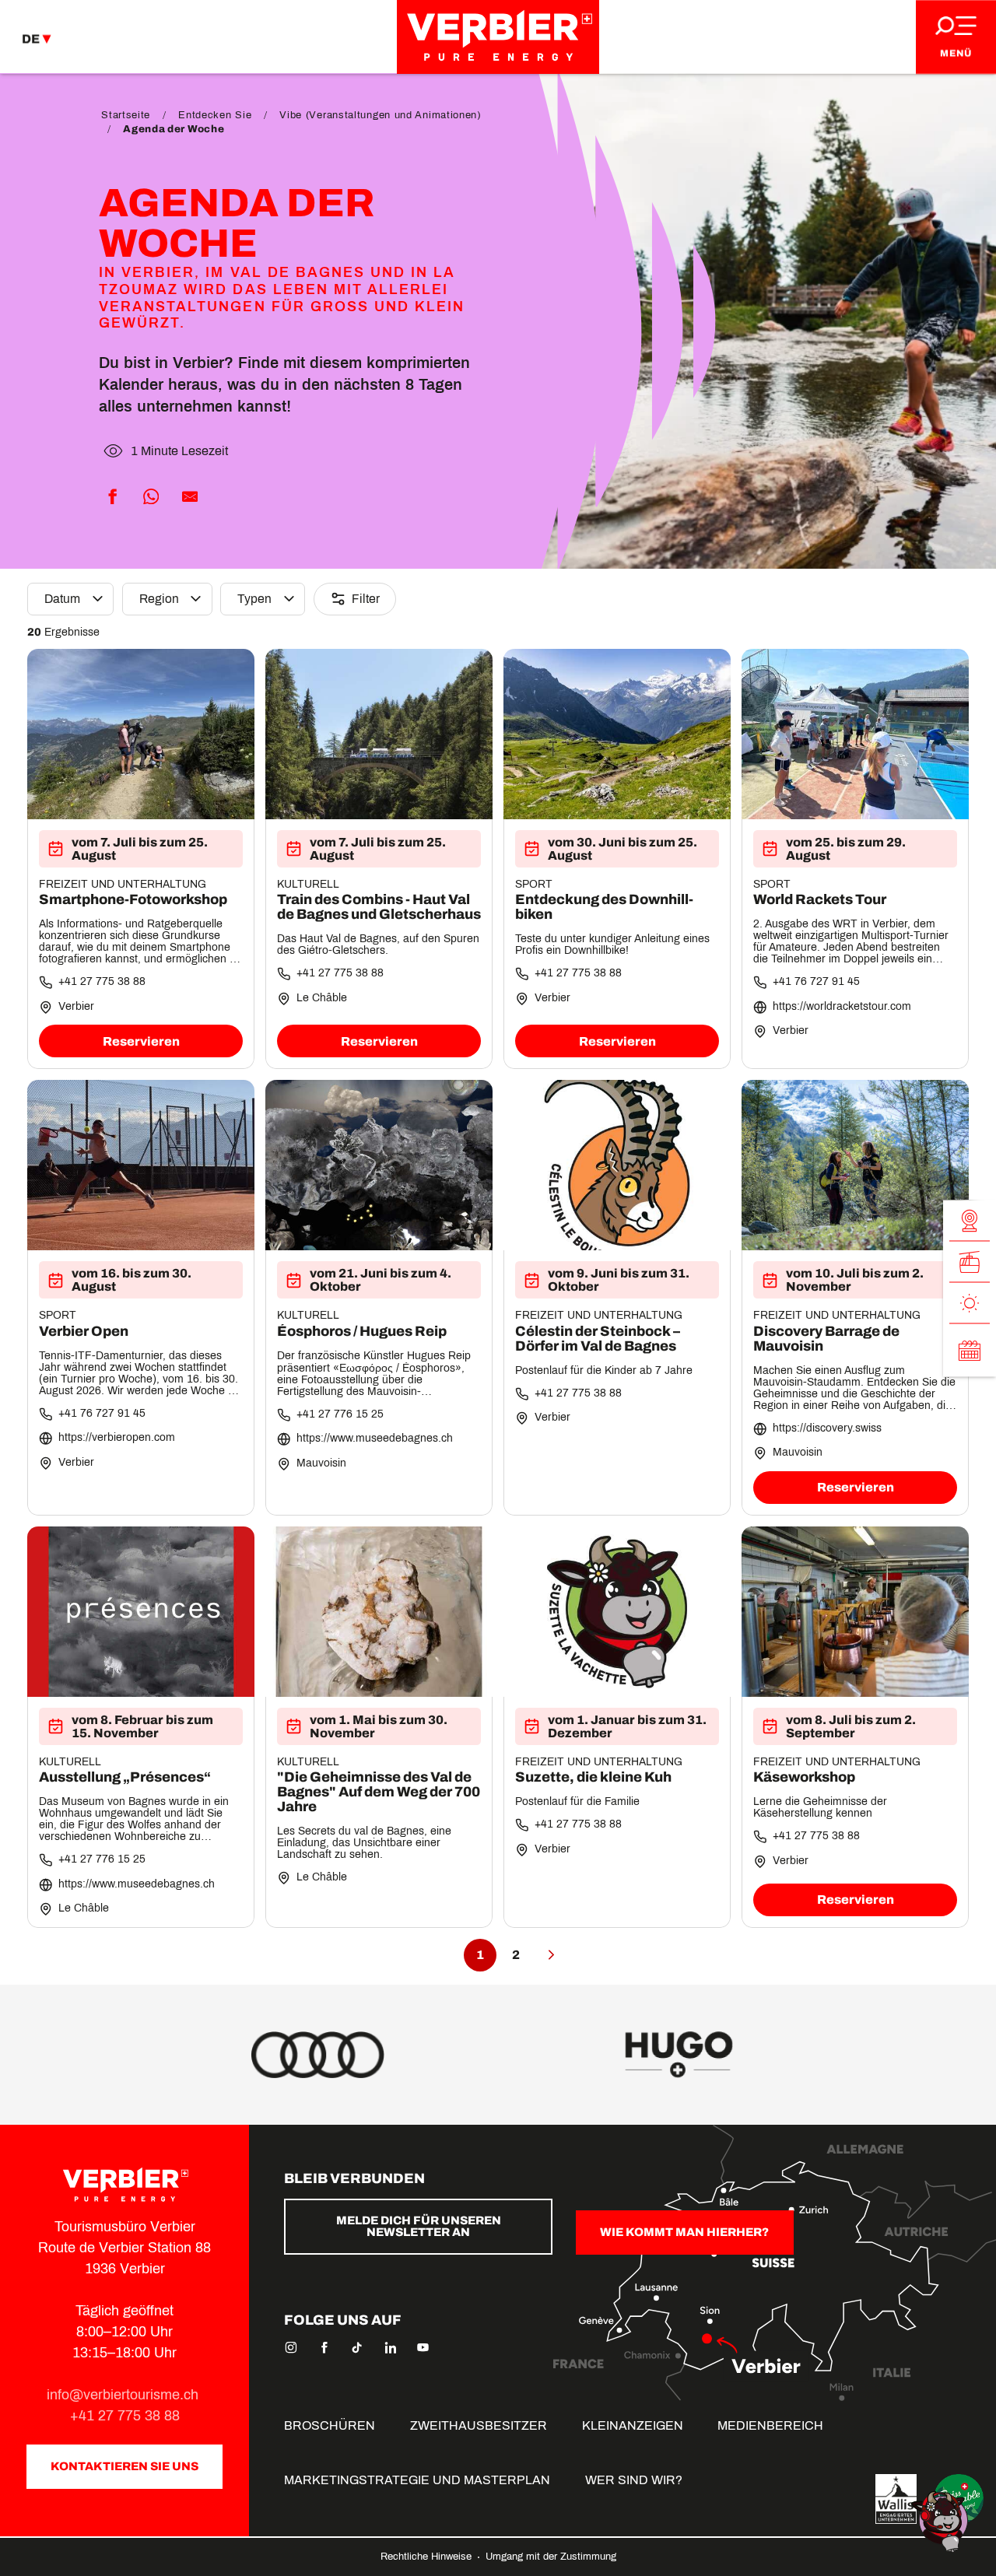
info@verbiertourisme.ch (124, 2395)
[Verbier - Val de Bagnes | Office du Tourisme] (498, 37)
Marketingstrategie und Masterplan (417, 2480)
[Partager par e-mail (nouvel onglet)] (190, 498)
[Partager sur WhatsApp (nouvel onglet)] (151, 498)
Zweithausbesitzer (479, 2425)
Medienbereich (770, 2425)
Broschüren (330, 2425)
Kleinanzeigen (633, 2425)
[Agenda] (970, 1350)
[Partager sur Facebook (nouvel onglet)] (112, 498)
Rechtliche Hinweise (428, 2557)
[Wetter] (970, 1303)
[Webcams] (970, 1220)
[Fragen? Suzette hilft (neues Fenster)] (942, 2520)
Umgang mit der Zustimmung (551, 2557)
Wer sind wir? (634, 2480)
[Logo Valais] (896, 2499)
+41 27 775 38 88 (125, 2416)
